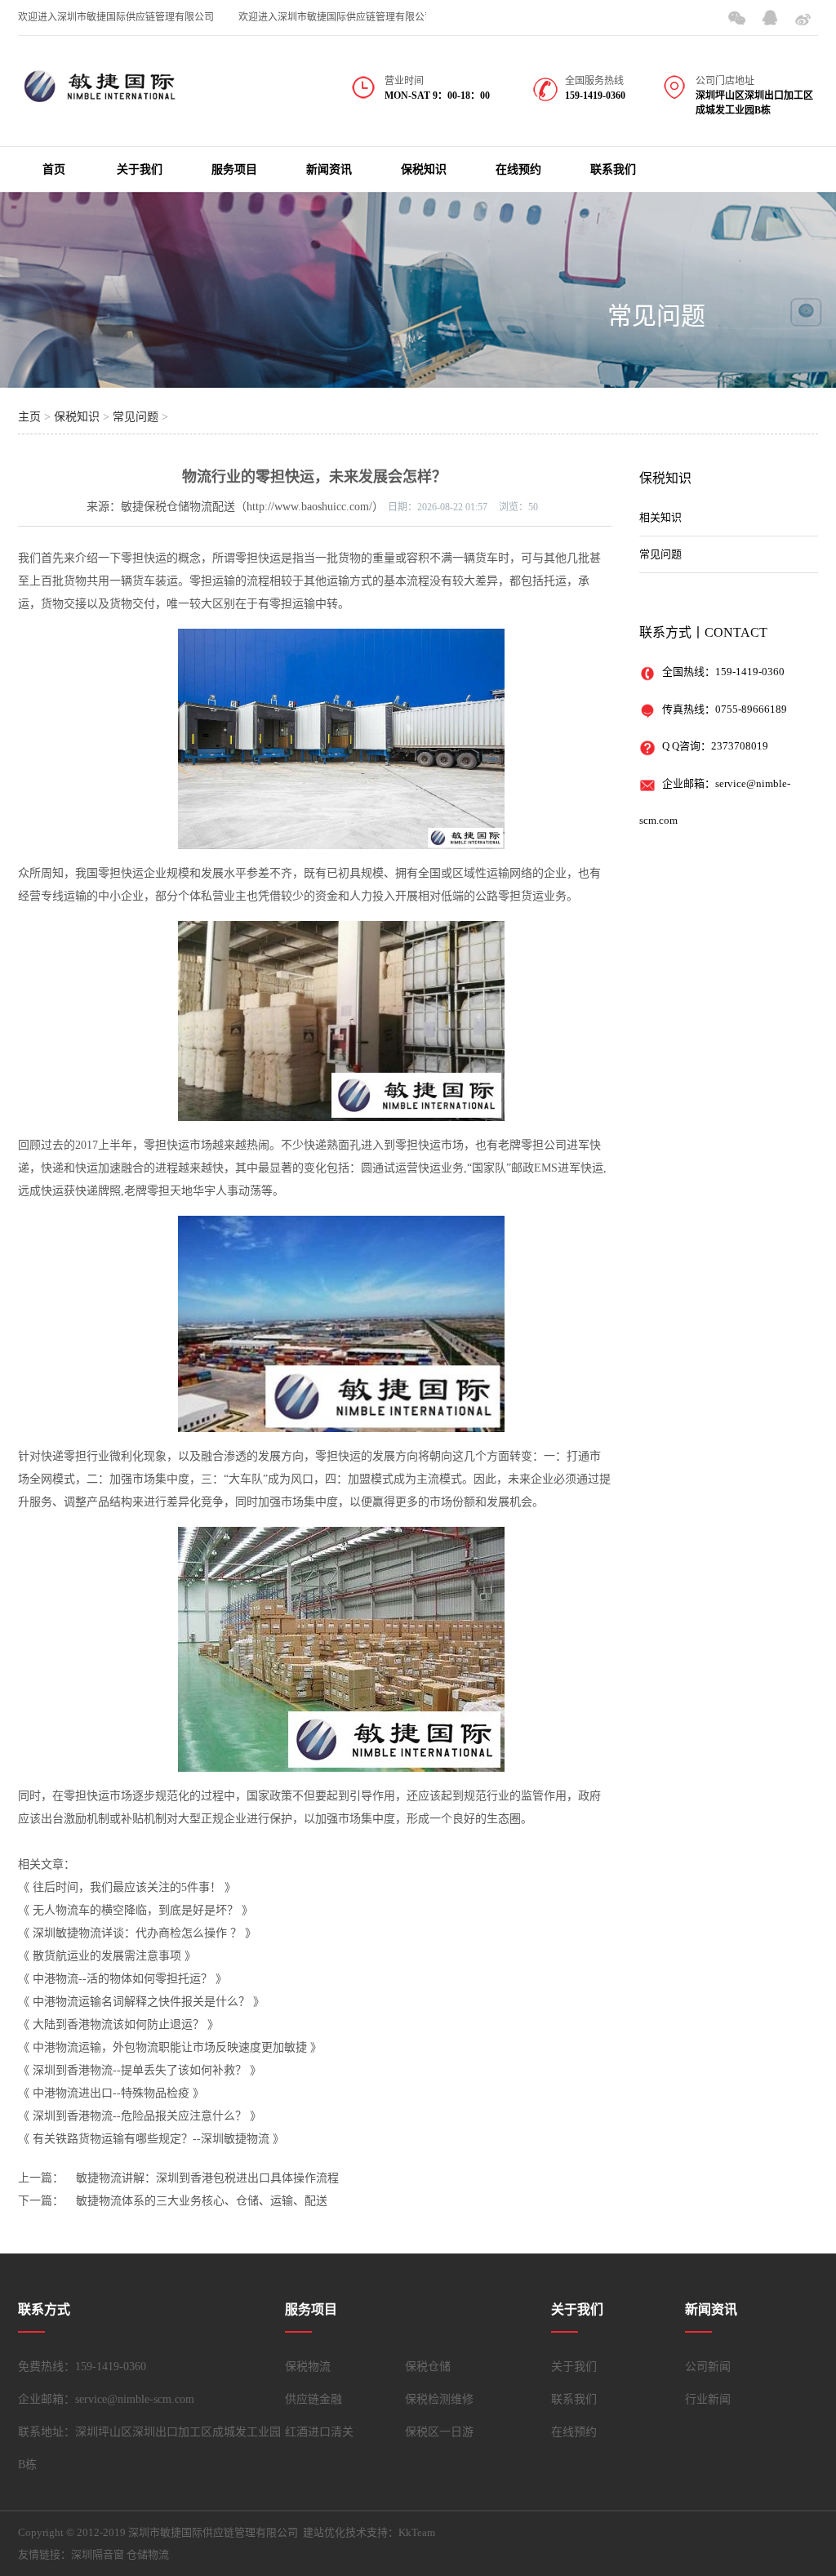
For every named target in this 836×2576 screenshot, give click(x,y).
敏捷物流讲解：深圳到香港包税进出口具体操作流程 (207, 2178)
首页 (54, 169)
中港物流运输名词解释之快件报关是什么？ (141, 2002)
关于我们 (140, 169)
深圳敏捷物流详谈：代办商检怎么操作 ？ (137, 1933)
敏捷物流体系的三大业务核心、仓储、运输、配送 (202, 2201)
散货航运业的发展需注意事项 (107, 1956)
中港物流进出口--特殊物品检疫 (111, 2093)
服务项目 (234, 169)
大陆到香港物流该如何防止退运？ (118, 2024)
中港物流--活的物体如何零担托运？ (122, 1979)
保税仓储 (428, 2367)
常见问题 (656, 316)
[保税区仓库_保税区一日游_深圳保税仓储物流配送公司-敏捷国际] (100, 96)
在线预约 (518, 169)
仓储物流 (148, 2554)
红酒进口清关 (319, 2432)
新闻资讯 (329, 169)
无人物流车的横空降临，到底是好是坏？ (136, 1910)
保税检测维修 (439, 2399)
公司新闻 (708, 2367)
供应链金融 (313, 2399)
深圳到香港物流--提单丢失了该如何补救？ (140, 2070)
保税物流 (308, 2367)
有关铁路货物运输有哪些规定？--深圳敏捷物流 (151, 2139)
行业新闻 (708, 2399)
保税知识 (424, 169)
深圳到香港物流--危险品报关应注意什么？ (140, 2116)
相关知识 (660, 517)
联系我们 (613, 169)
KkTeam (417, 2532)
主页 (29, 417)
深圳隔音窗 (98, 2554)
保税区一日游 (439, 2432)
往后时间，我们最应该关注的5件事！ (127, 1887)
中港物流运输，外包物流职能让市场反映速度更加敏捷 (170, 2047)
